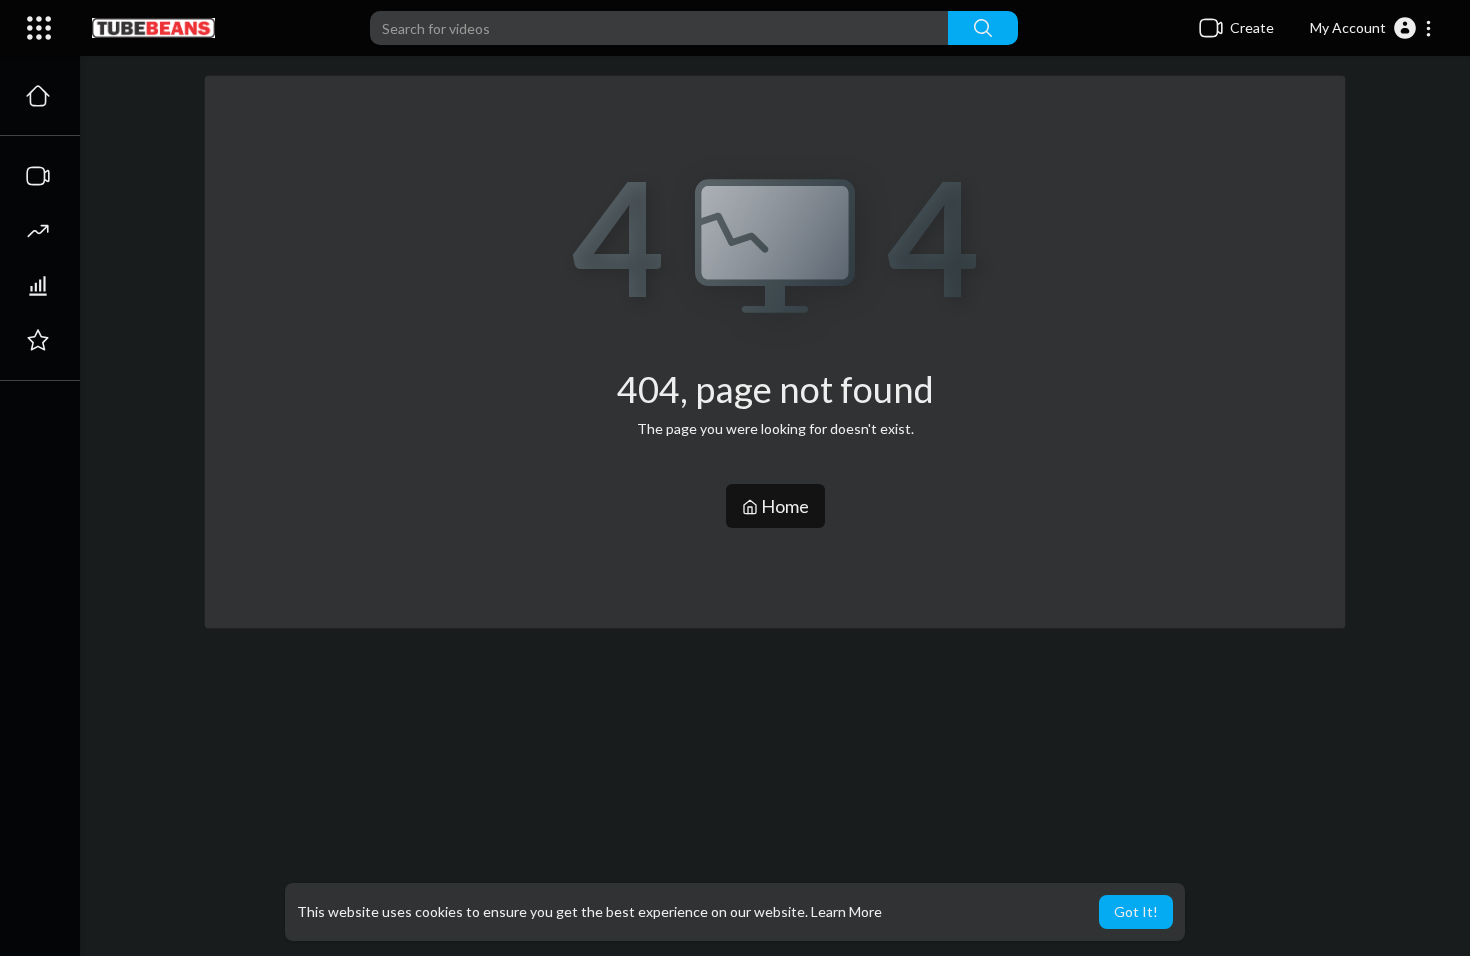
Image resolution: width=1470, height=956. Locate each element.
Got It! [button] (1136, 911)
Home (783, 506)
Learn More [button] (846, 911)
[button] (1371, 28)
